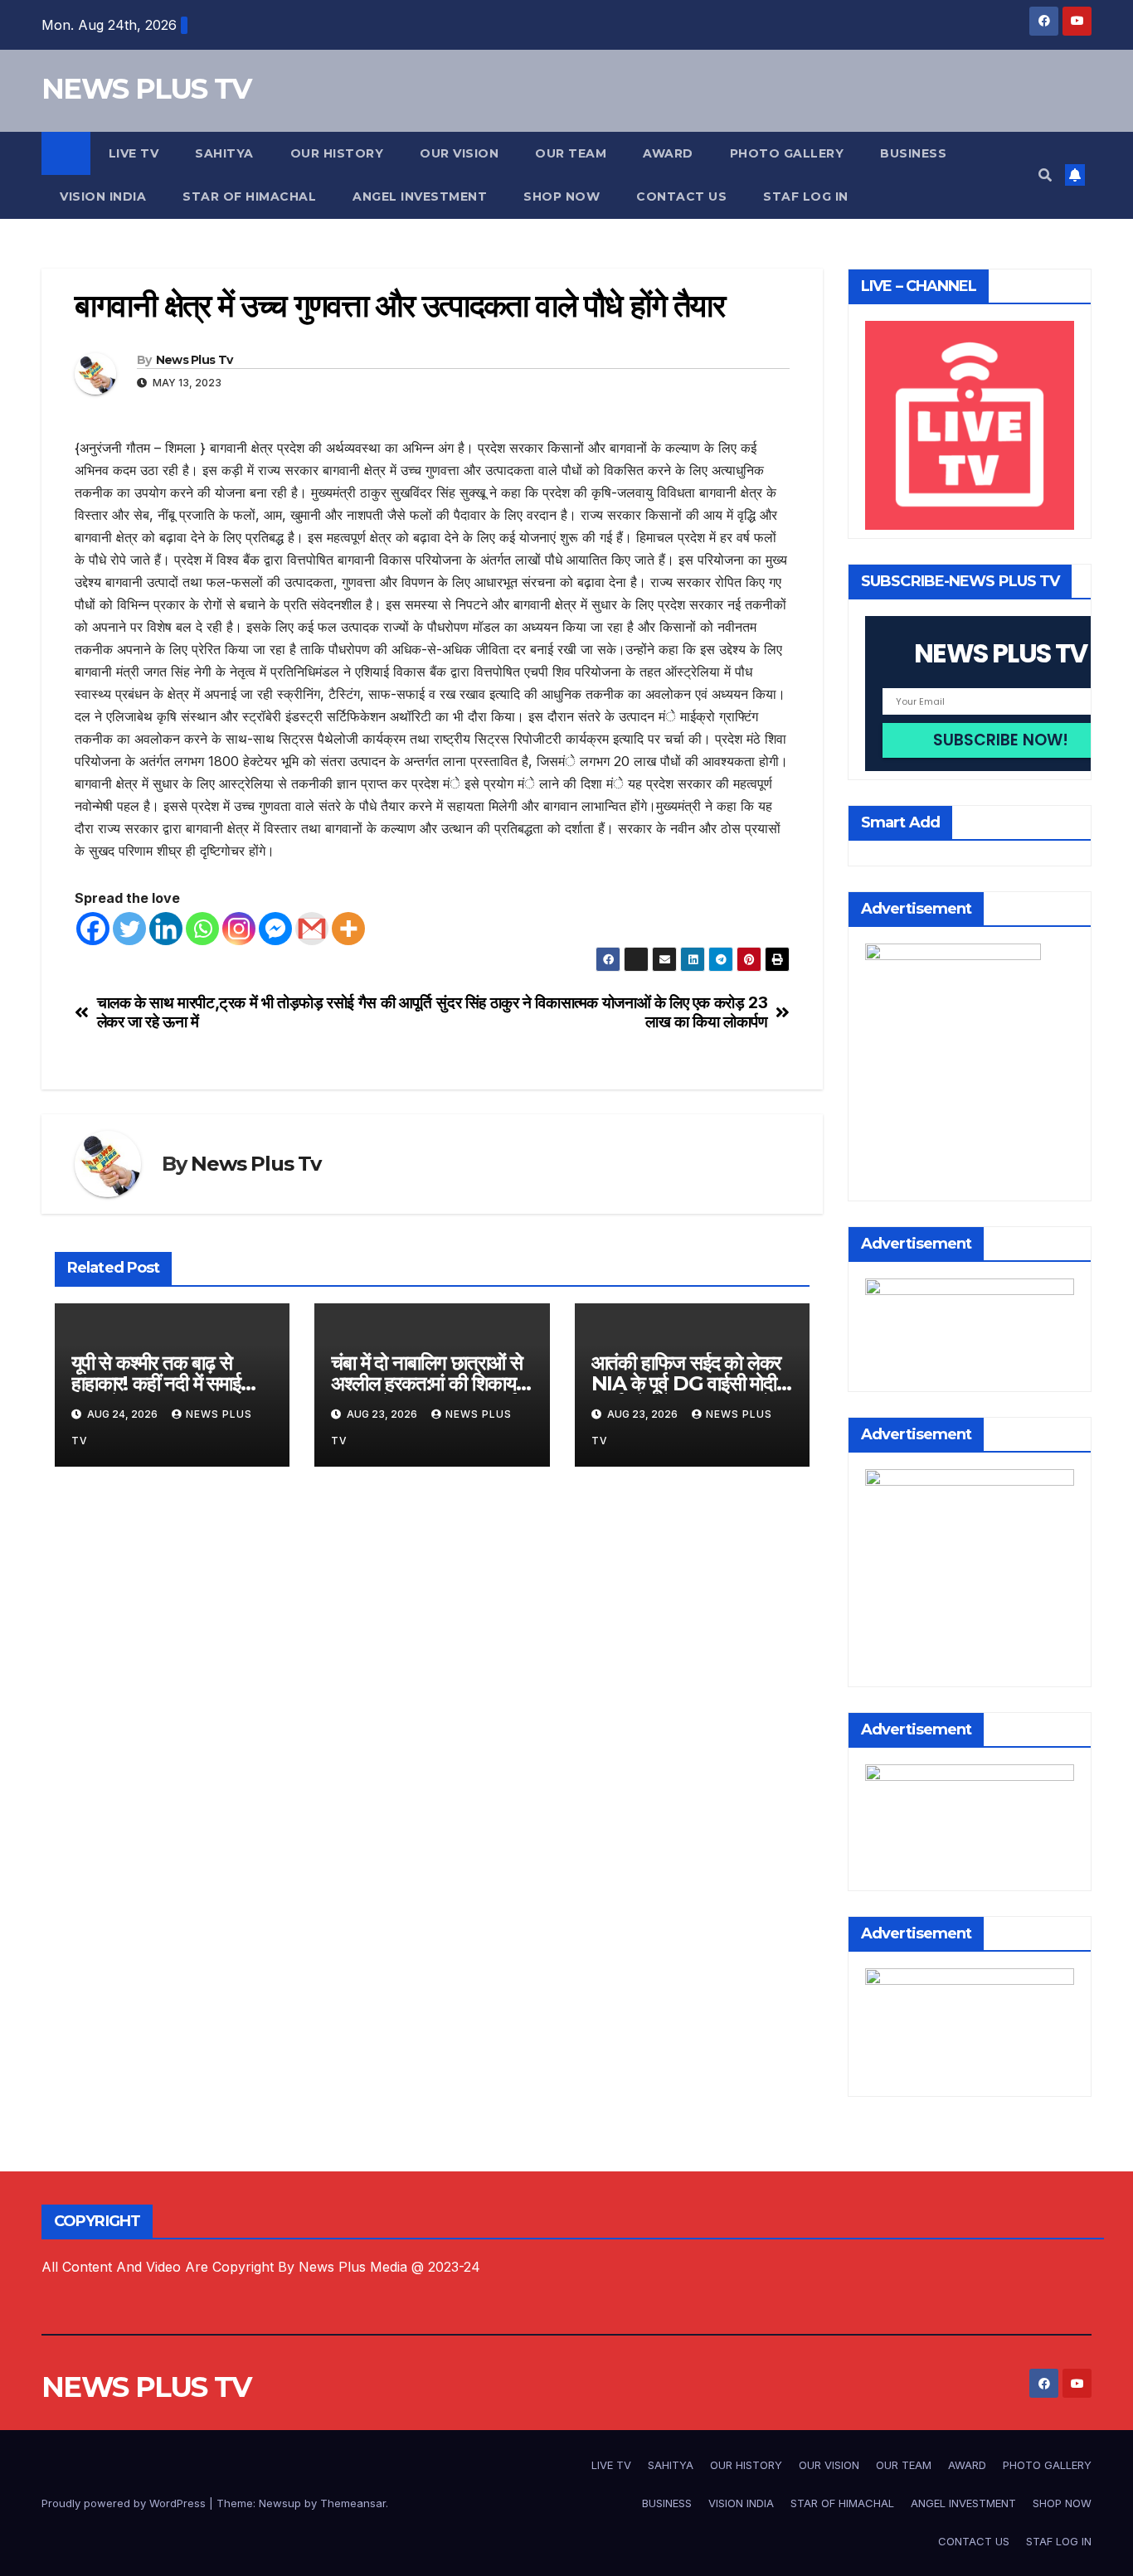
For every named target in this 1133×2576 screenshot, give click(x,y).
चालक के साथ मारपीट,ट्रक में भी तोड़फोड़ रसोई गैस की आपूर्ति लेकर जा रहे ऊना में (265, 1012)
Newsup (280, 2503)
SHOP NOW (562, 196)
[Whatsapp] (202, 929)
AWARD (668, 153)
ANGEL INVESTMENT (420, 196)
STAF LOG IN (806, 196)
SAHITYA (224, 153)
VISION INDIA (103, 196)
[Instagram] (239, 929)
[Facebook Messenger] (275, 929)
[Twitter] (129, 929)
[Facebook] (93, 929)
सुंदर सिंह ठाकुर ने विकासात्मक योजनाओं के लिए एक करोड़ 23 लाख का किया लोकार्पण (602, 1012)
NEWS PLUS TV (146, 89)
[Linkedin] (166, 929)
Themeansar (353, 2503)
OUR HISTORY (337, 153)
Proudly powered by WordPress (125, 2503)
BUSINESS (913, 153)
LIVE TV (134, 153)
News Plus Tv (195, 360)
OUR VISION (459, 153)
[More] (348, 929)
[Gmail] (312, 929)
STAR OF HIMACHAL (249, 196)
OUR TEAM (571, 153)
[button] (1045, 175)
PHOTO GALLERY (787, 153)
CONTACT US (681, 196)
